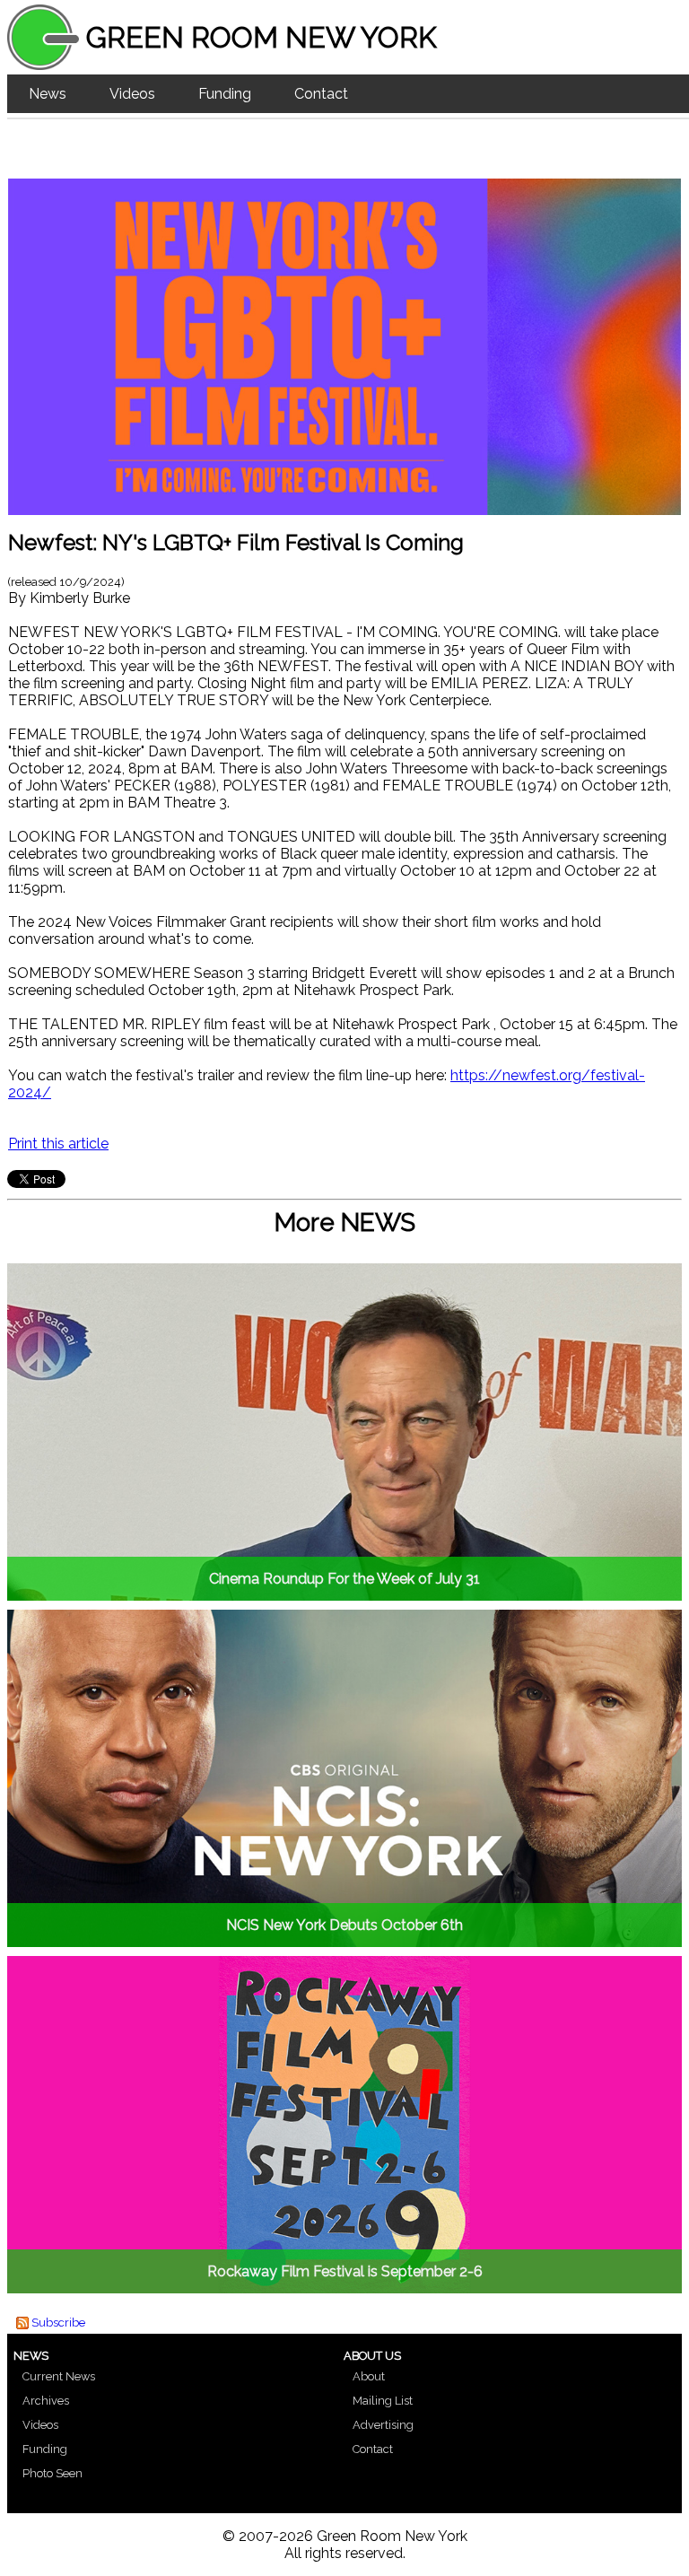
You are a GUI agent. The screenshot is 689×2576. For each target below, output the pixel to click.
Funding (225, 94)
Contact (321, 94)
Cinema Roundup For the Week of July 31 (344, 1579)
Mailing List (383, 2401)
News (48, 94)
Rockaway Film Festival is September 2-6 (345, 2271)
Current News (59, 2376)
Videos (132, 94)
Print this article (58, 1144)
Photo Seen (52, 2473)
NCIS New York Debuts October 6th (344, 1925)
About (369, 2376)
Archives (46, 2401)
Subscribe (58, 2323)
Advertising (383, 2425)
